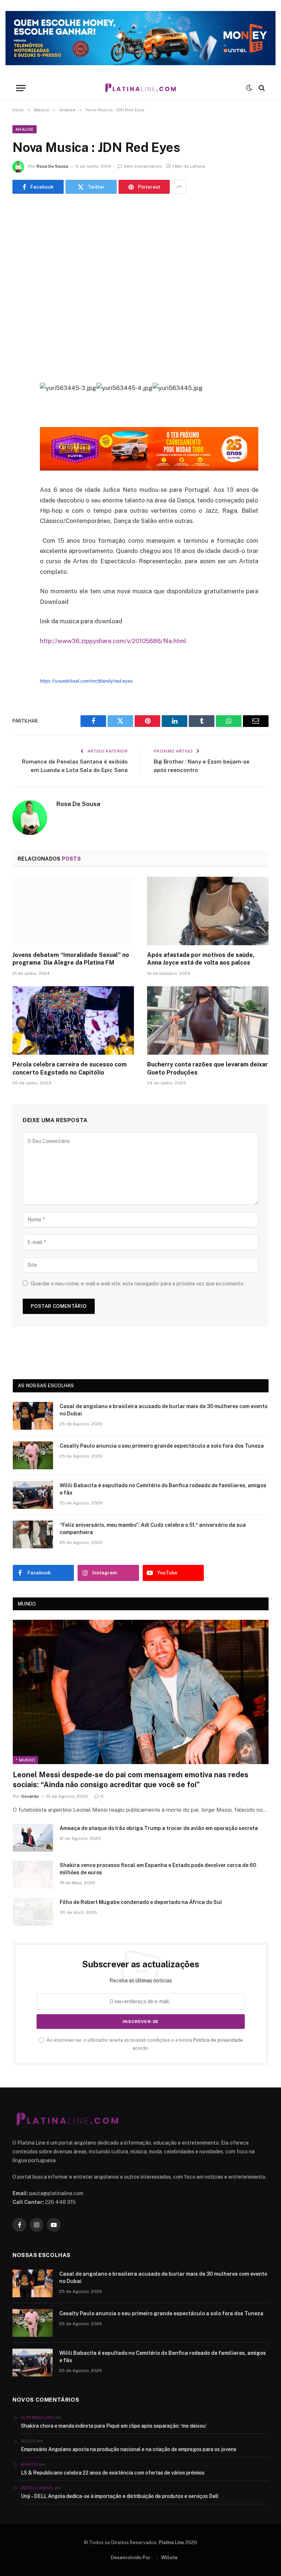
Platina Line (171, 2542)
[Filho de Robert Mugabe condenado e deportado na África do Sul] (33, 1912)
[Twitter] (20, 425)
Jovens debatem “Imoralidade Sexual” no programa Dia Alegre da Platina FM (71, 959)
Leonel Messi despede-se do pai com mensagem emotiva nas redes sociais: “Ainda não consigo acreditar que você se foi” (131, 1780)
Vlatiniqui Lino (37, 2417)
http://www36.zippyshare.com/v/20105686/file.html (113, 641)
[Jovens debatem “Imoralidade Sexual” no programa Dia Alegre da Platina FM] (73, 911)
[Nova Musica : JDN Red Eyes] (140, 287)
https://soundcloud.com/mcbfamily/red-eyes (86, 681)
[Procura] (261, 88)
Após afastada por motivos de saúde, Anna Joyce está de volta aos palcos (201, 959)
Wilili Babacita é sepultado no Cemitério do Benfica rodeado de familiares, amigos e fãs (163, 1489)
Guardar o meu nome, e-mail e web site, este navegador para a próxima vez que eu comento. (138, 1284)
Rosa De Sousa (52, 166)
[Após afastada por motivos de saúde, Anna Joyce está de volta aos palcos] (208, 911)
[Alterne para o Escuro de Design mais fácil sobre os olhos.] (249, 88)
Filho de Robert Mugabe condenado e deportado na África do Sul (141, 1902)
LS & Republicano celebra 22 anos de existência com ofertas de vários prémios (113, 2473)
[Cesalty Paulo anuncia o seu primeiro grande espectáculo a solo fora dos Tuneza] (33, 1455)
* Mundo (25, 1760)
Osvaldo (30, 1796)
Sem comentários (143, 166)
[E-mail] (20, 481)
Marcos (29, 2464)
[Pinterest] (20, 463)
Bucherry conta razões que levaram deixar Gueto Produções (207, 1068)
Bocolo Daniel (37, 2488)
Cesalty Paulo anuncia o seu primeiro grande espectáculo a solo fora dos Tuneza (162, 1446)
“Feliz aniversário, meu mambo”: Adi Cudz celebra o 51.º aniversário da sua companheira (153, 1529)
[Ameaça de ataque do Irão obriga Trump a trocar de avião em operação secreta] (33, 1838)
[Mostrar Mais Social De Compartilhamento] (179, 187)
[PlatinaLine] (140, 88)
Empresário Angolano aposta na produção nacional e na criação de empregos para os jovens (129, 2449)
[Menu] (21, 88)
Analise (25, 129)
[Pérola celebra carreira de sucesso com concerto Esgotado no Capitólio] (73, 1020)
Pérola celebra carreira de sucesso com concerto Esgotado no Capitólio (70, 1068)
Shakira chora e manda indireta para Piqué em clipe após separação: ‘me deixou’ (114, 2426)
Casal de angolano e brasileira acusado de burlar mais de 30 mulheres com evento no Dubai (164, 1410)
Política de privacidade (218, 2040)
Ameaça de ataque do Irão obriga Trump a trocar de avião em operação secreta (159, 1828)
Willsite (169, 2558)
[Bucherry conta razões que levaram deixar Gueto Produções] (208, 1020)
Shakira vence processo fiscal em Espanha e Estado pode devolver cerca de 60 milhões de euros (158, 1869)
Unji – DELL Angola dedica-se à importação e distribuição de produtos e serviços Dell (120, 2496)
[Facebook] (20, 407)
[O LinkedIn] (20, 444)
